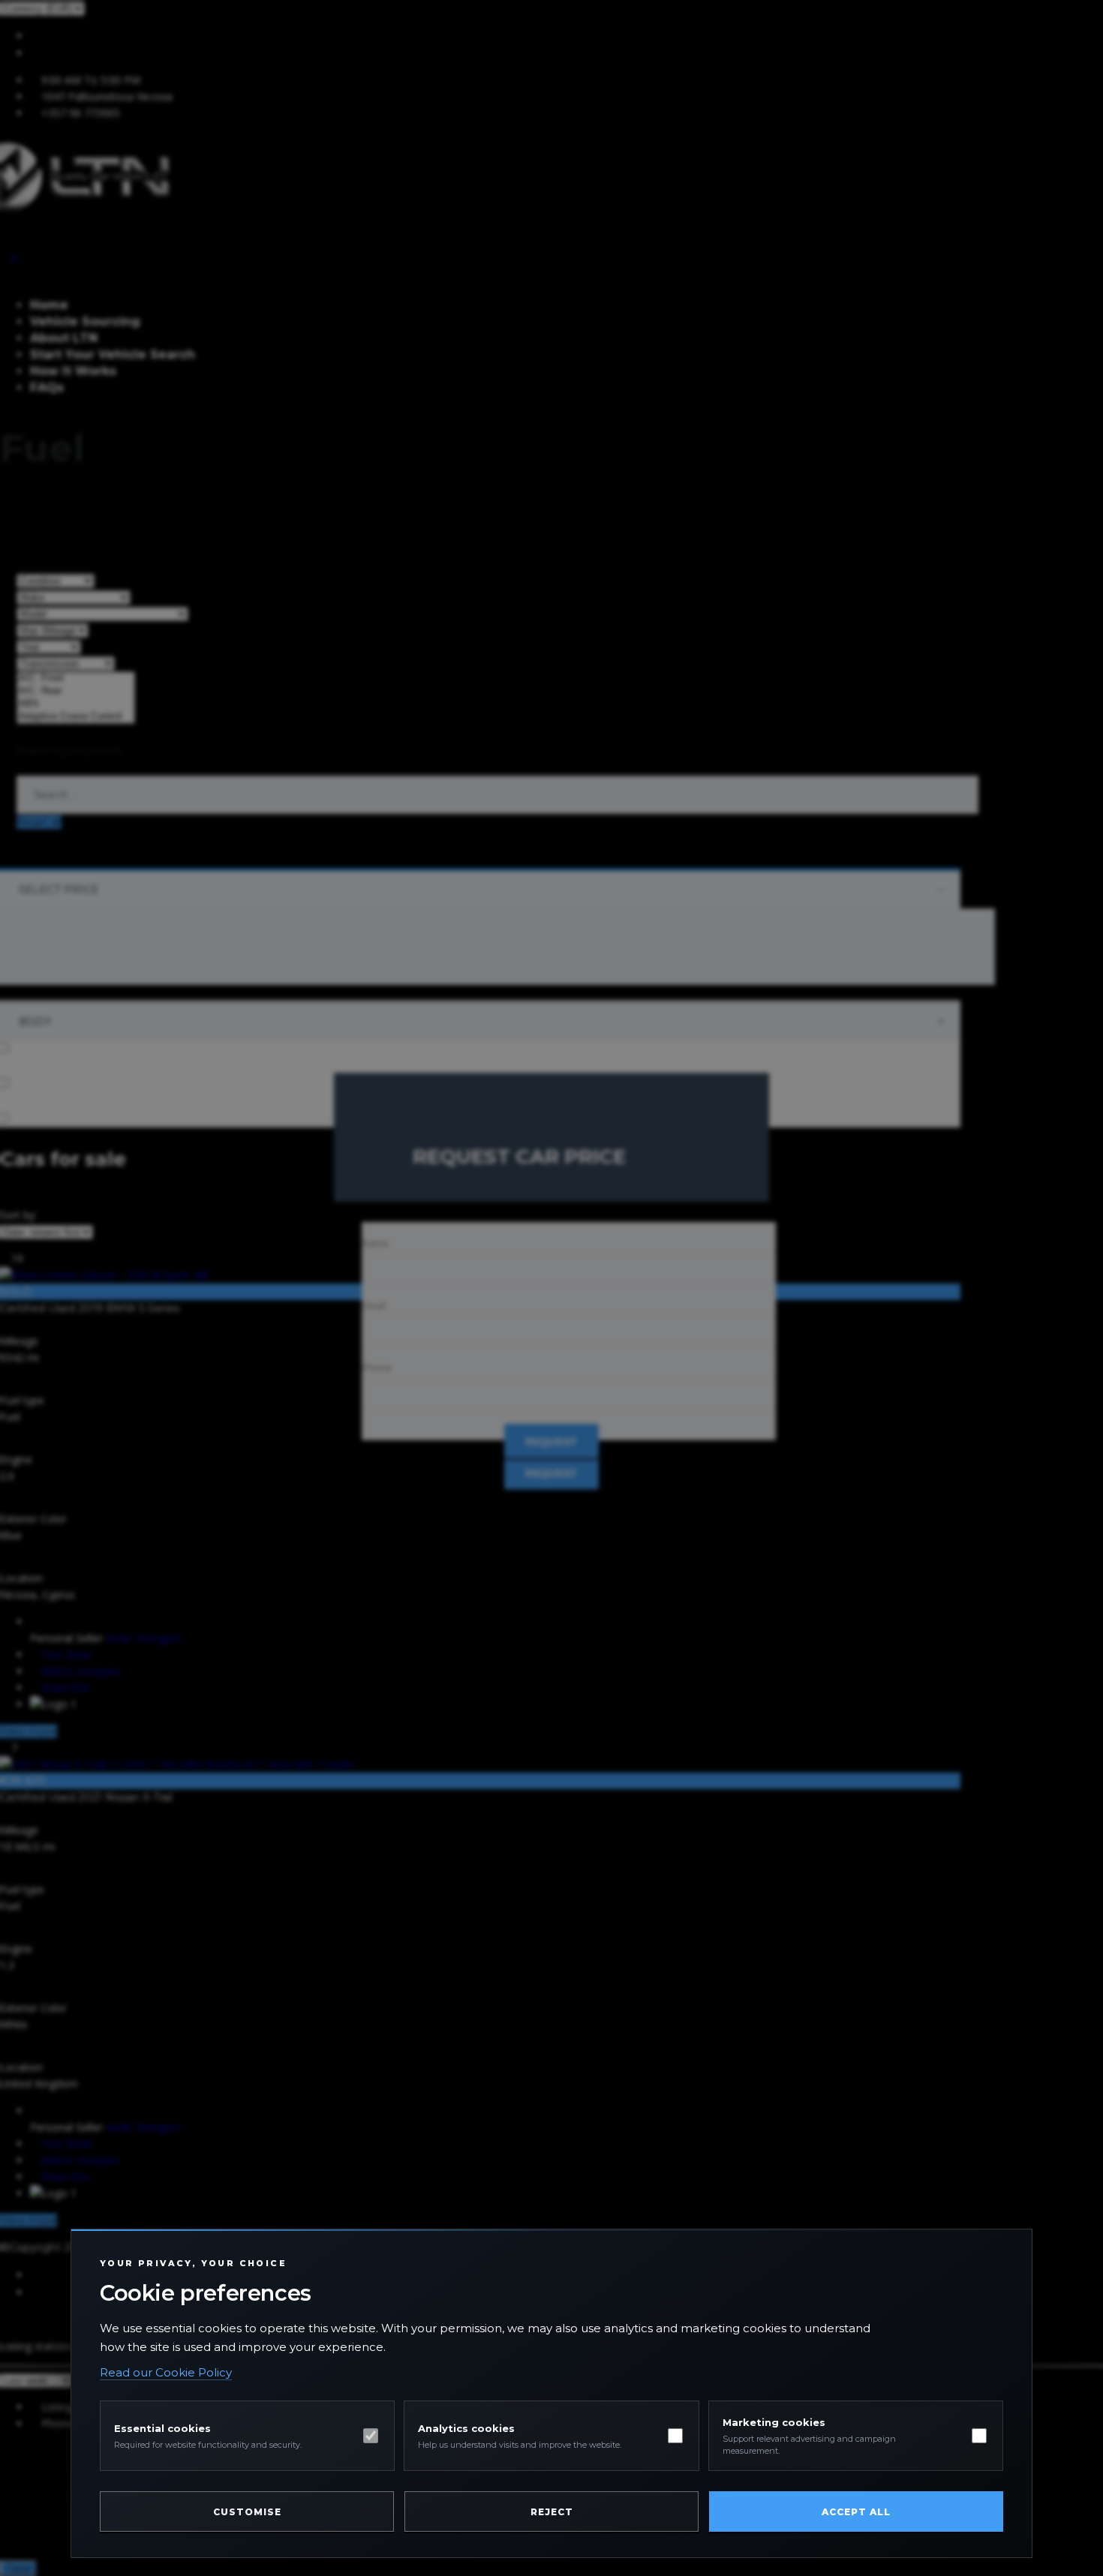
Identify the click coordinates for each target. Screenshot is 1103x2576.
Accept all (856, 2512)
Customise (247, 2512)
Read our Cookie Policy (166, 2372)
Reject (552, 2512)
